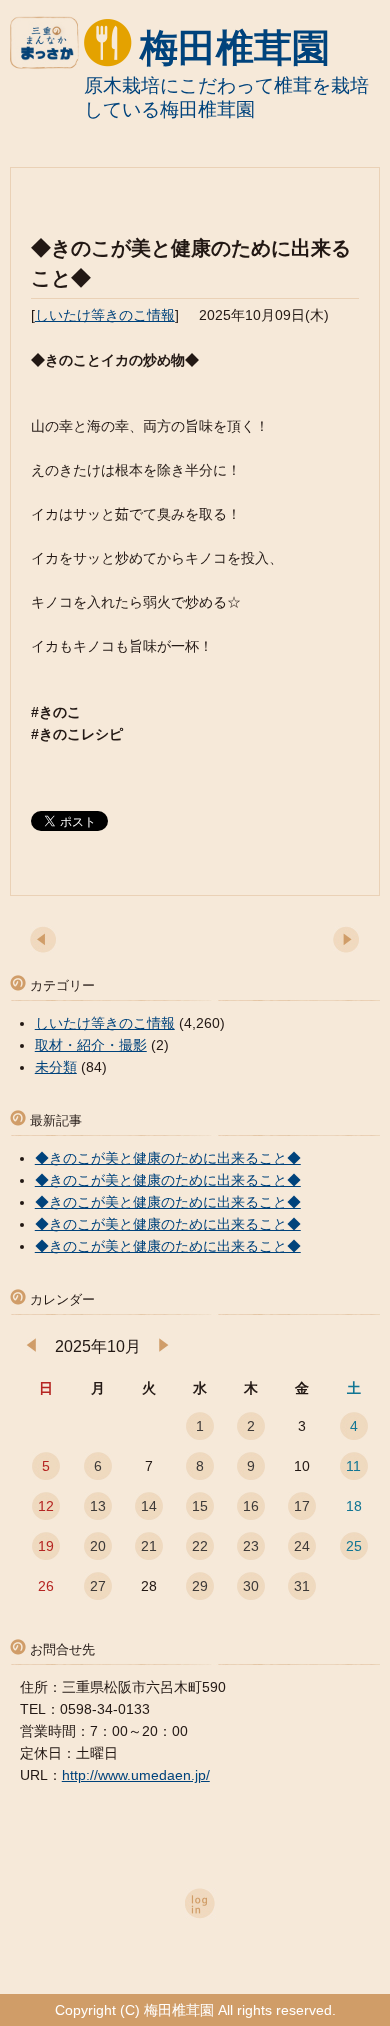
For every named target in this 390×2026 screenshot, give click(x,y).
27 (98, 1586)
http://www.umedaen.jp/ (136, 1775)
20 (98, 1546)
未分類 (56, 1067)
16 (251, 1506)
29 (200, 1586)
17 (302, 1506)
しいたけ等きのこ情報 (105, 315)
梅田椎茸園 (235, 48)
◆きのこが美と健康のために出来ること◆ (168, 1158)
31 (302, 1586)
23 (251, 1546)
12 (46, 1506)
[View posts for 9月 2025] (31, 1347)
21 (149, 1546)
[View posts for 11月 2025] (163, 1347)
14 (149, 1506)
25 (354, 1546)
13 (98, 1506)
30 (251, 1586)
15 (200, 1506)
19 (46, 1546)
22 (200, 1546)
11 (353, 1466)
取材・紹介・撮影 (91, 1045)
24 (302, 1546)
